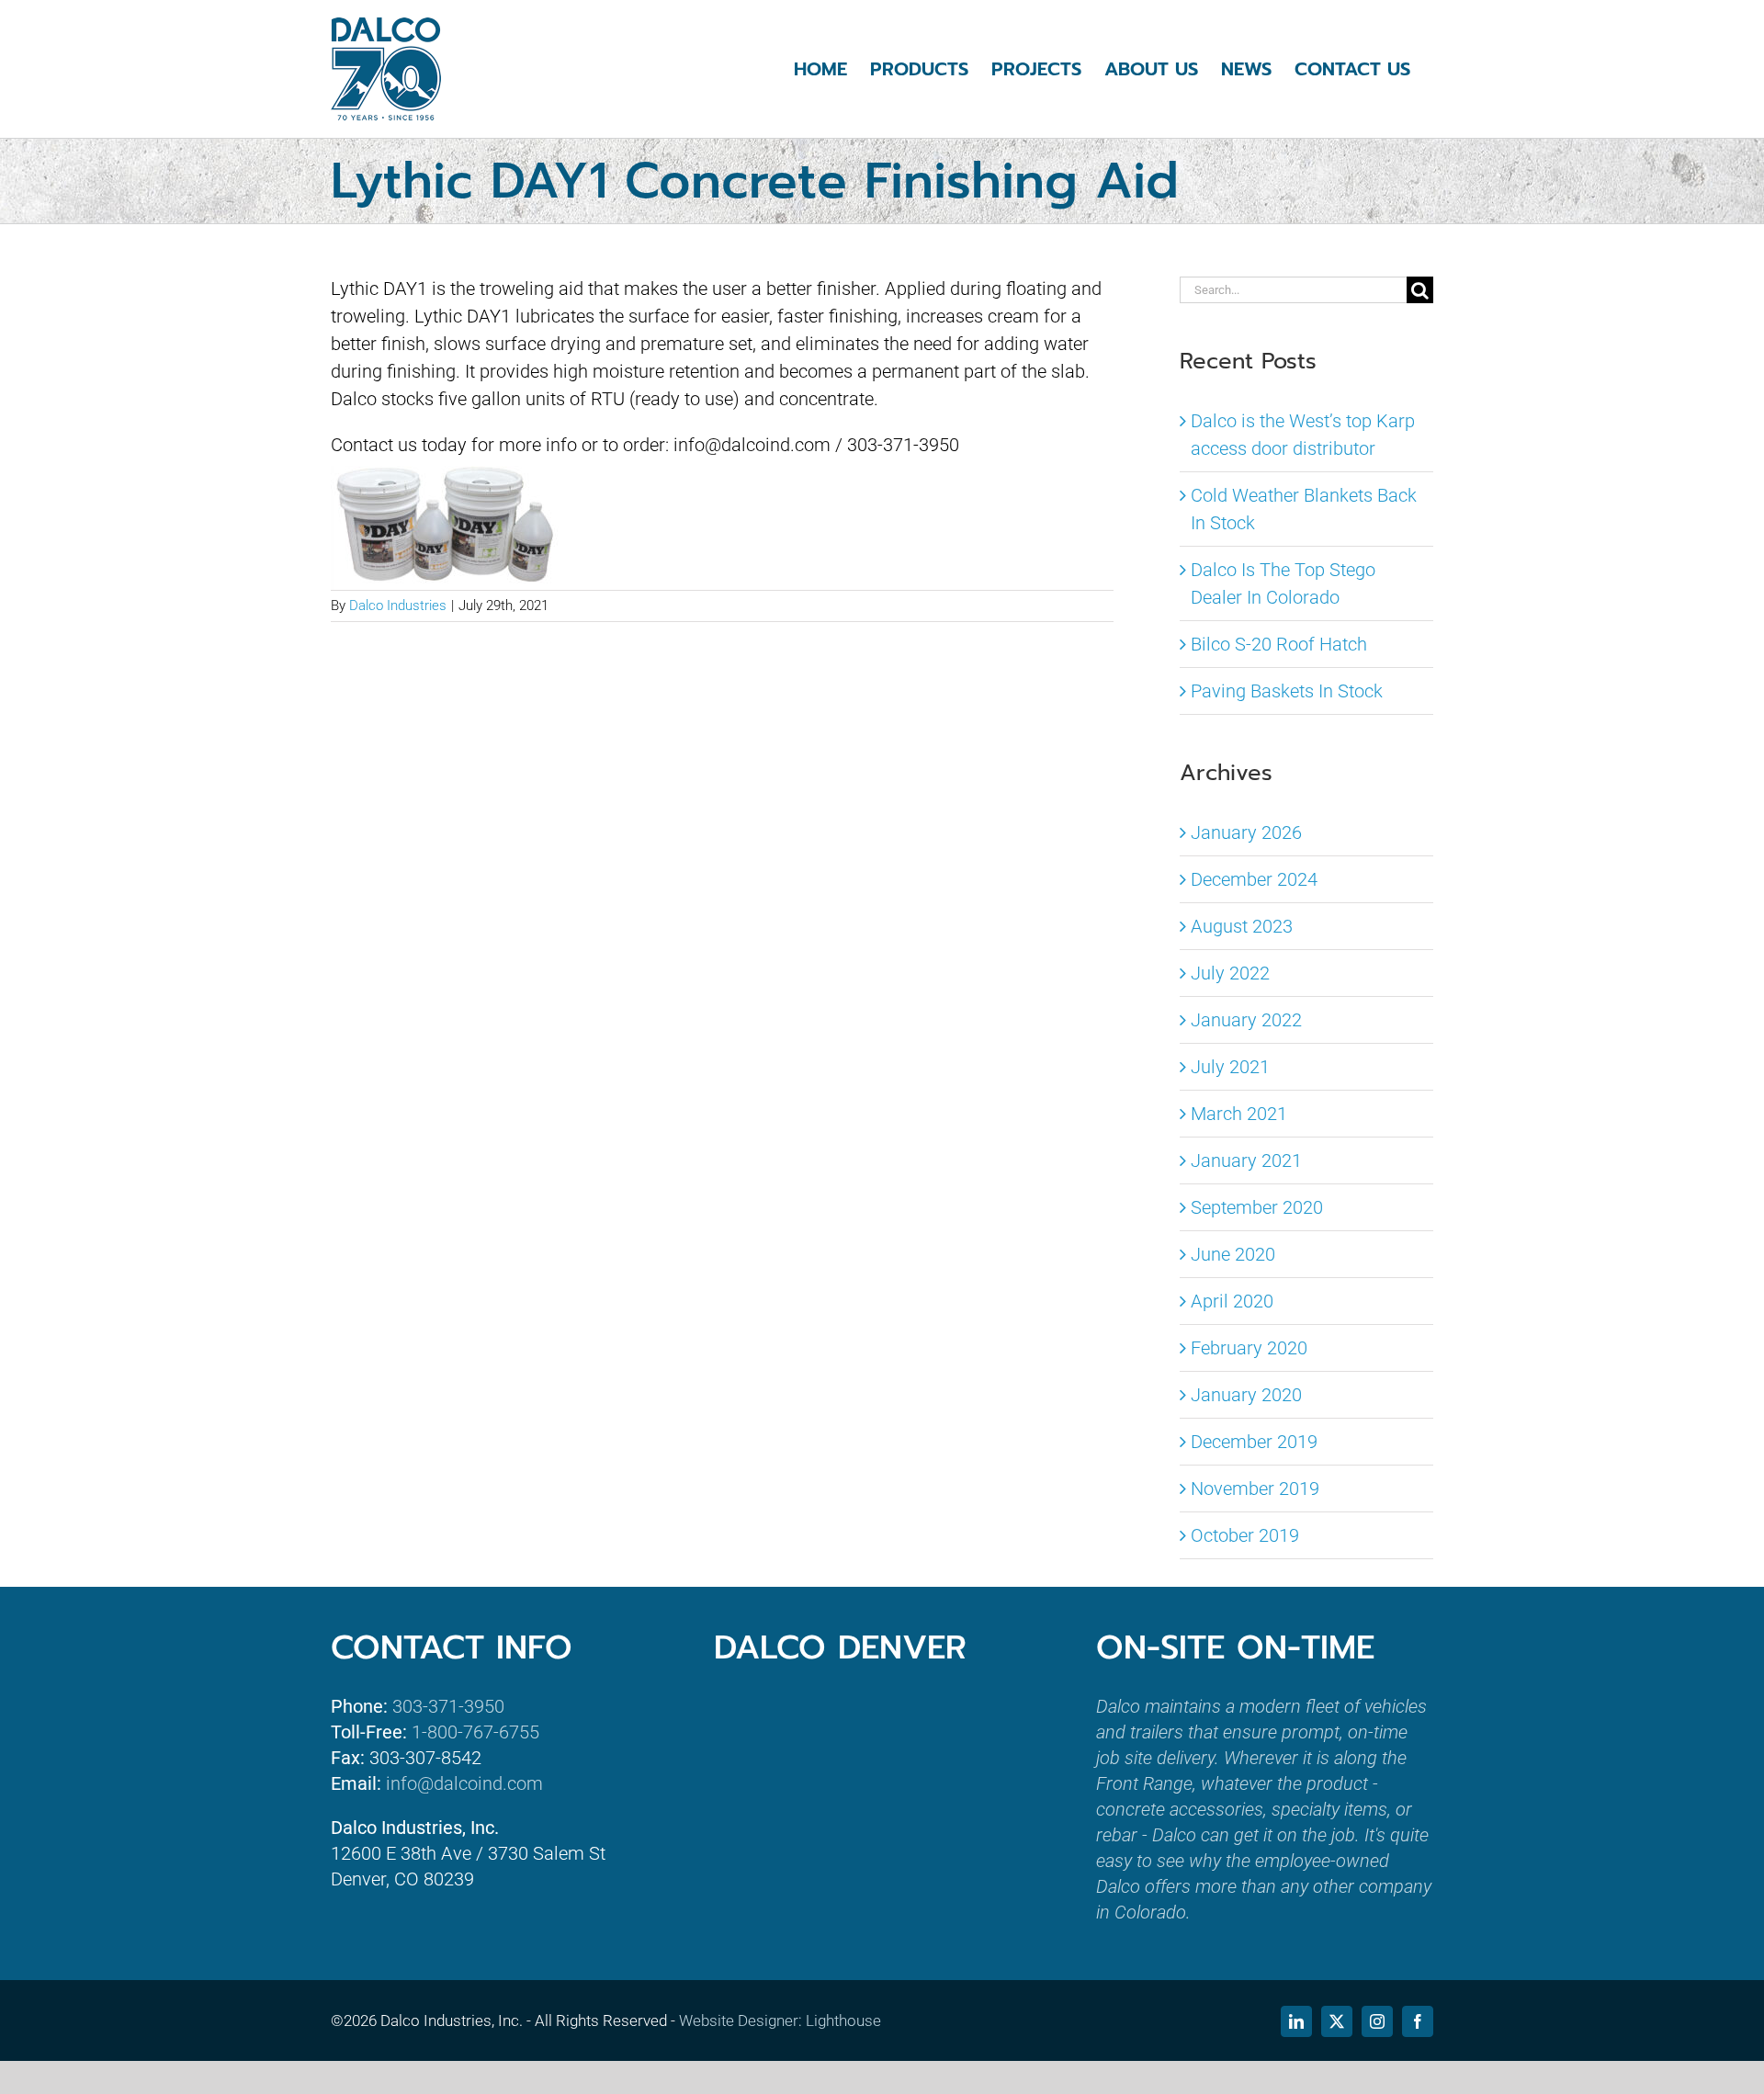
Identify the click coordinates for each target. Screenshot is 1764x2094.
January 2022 (1246, 1020)
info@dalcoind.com (464, 1783)
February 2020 (1249, 1348)
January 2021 (1246, 1160)
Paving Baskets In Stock (1287, 691)
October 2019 (1245, 1535)
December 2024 (1254, 879)
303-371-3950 (448, 1706)
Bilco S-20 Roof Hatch (1279, 644)
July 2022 (1230, 973)
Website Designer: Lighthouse (780, 2020)
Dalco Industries (398, 606)
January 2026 (1246, 832)
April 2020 (1232, 1301)
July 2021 (1230, 1067)
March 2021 (1239, 1114)
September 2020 (1257, 1207)
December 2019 (1254, 1442)
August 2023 (1242, 926)
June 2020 (1233, 1254)
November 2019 (1255, 1488)
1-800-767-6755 (475, 1732)
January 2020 (1246, 1395)
